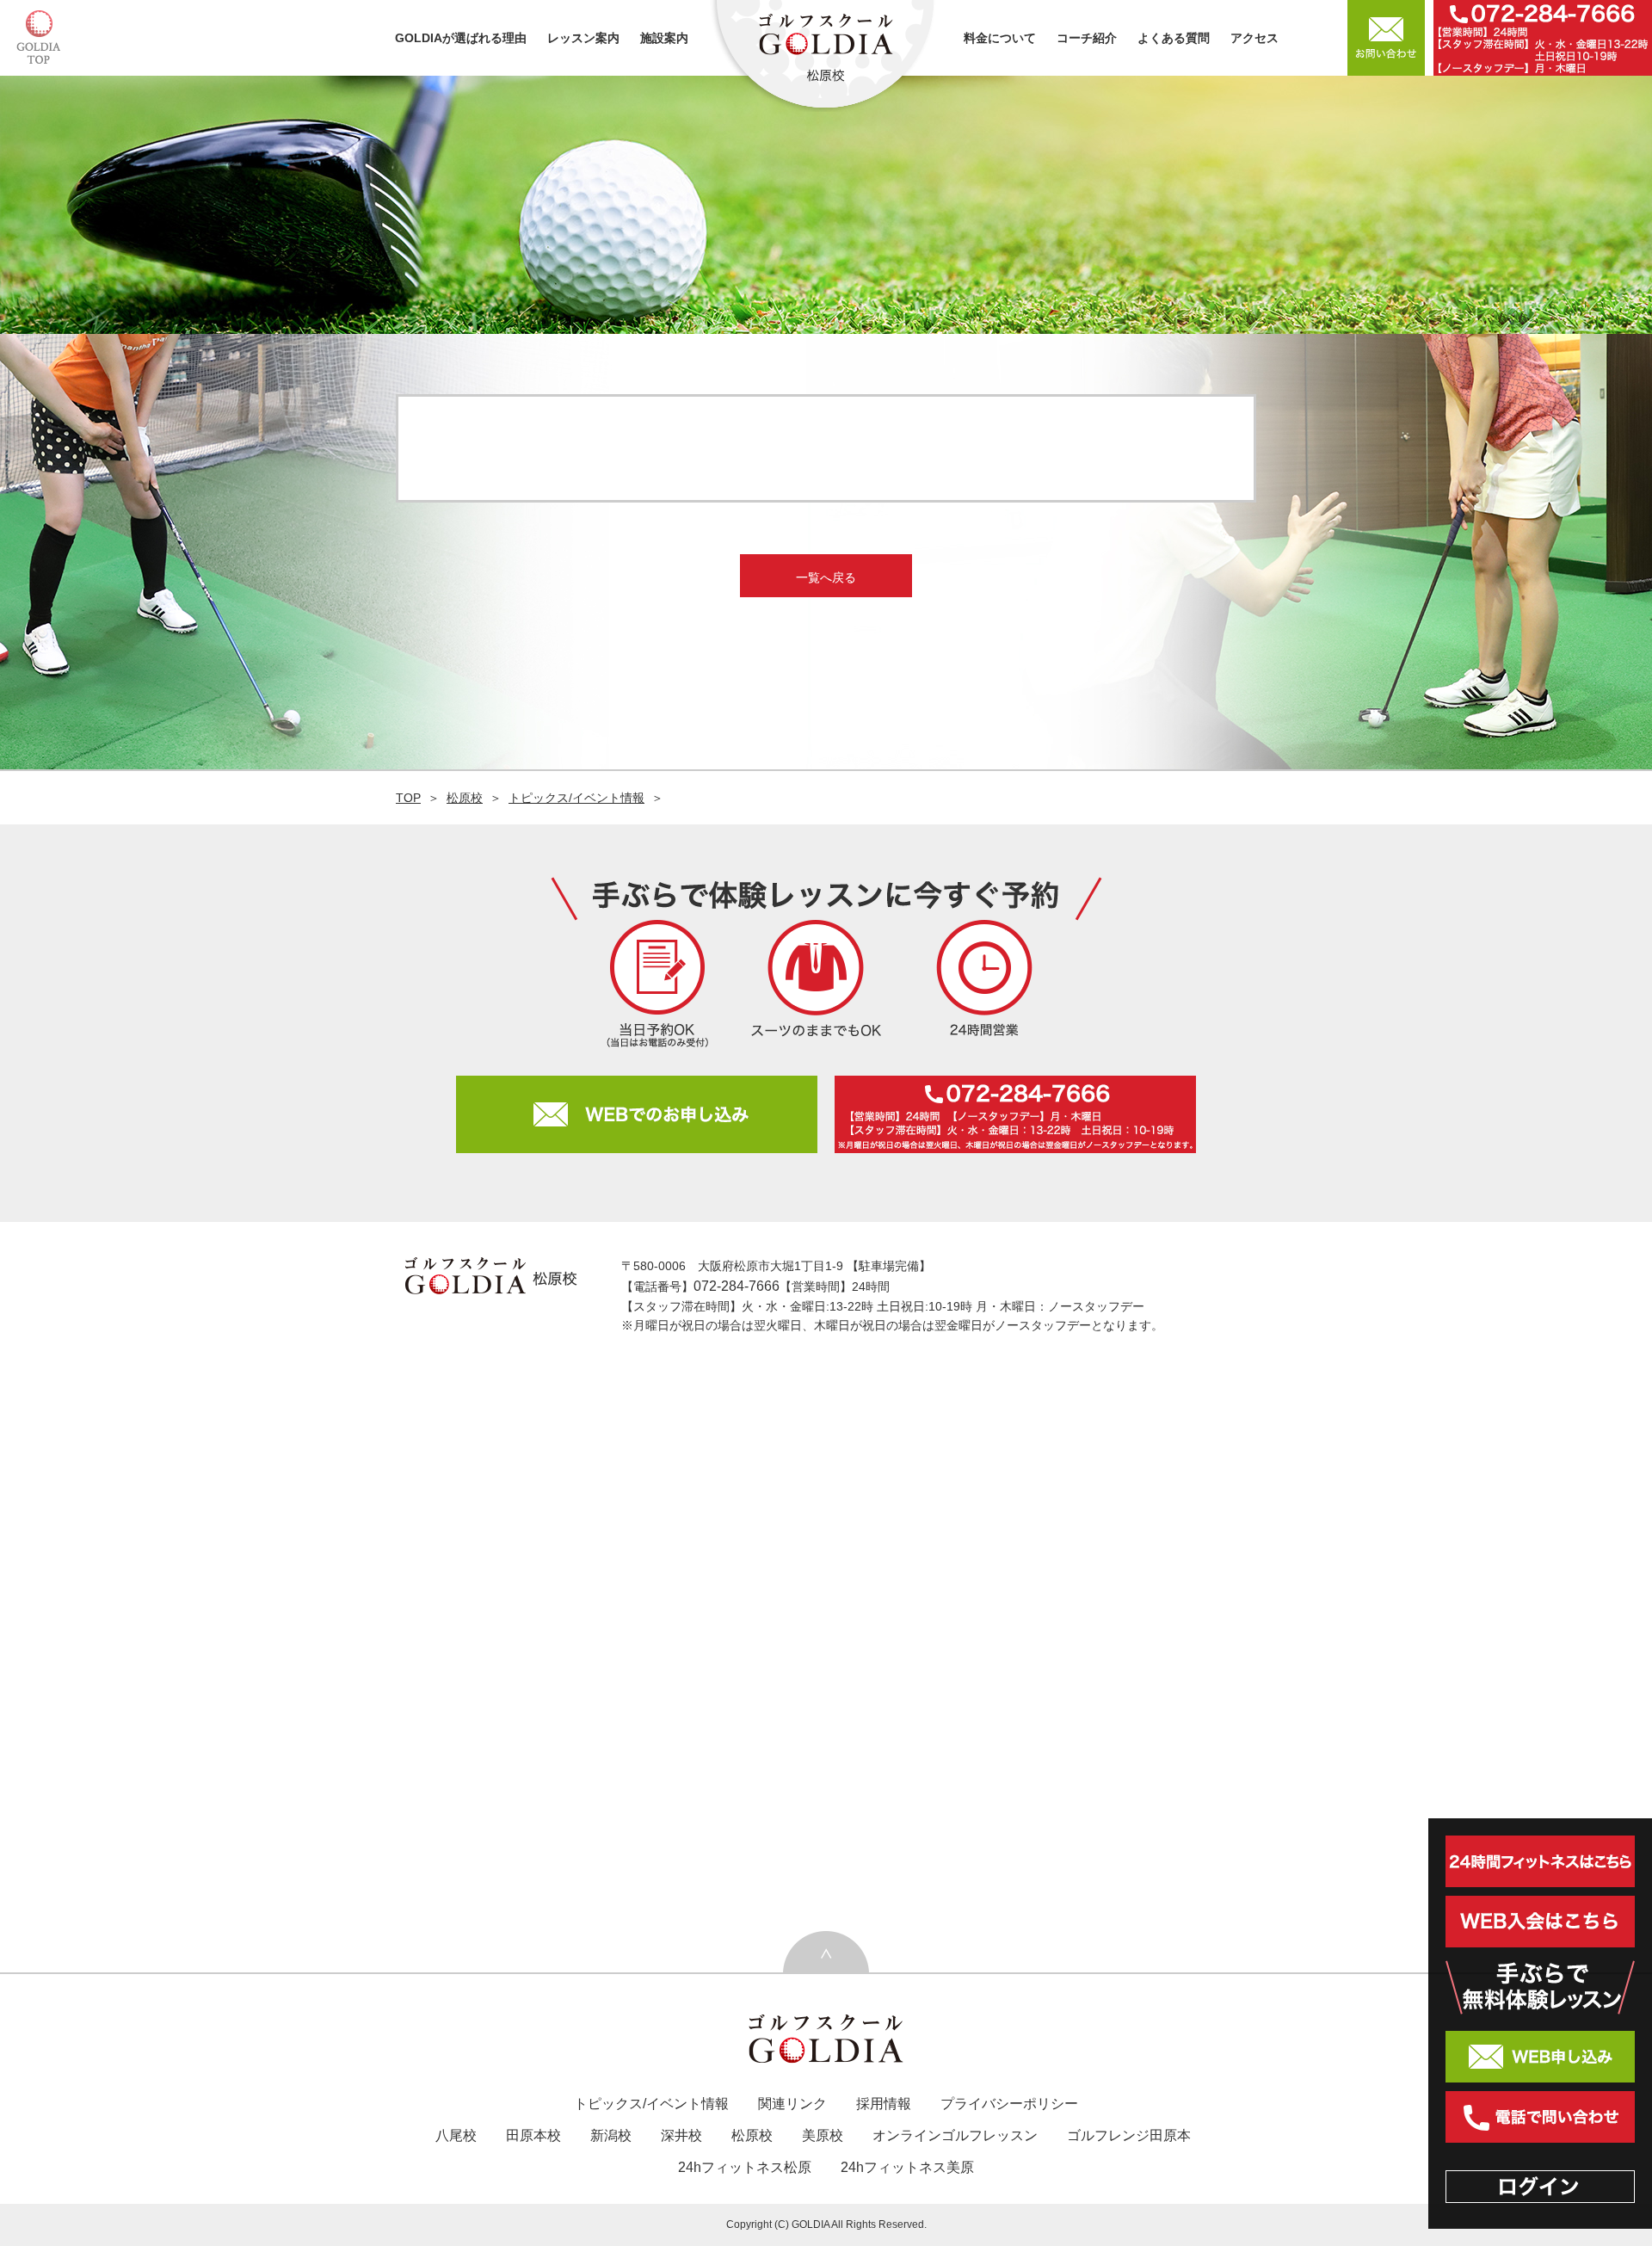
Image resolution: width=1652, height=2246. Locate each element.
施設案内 (664, 38)
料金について (1000, 38)
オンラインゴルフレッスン (955, 2135)
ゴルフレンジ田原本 (1129, 2135)
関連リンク (792, 2104)
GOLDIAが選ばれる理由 (461, 38)
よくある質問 (1174, 38)
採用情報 (884, 2104)
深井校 (681, 2135)
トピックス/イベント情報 (576, 798)
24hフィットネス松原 (745, 2167)
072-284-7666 (737, 1286)
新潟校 (611, 2135)
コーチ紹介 (1087, 38)
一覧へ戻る (826, 577)
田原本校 (533, 2135)
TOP (408, 798)
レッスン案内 (583, 38)
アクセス (1254, 38)
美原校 (823, 2135)
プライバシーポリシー (1009, 2104)
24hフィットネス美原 (907, 2167)
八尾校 (456, 2135)
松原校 (465, 798)
